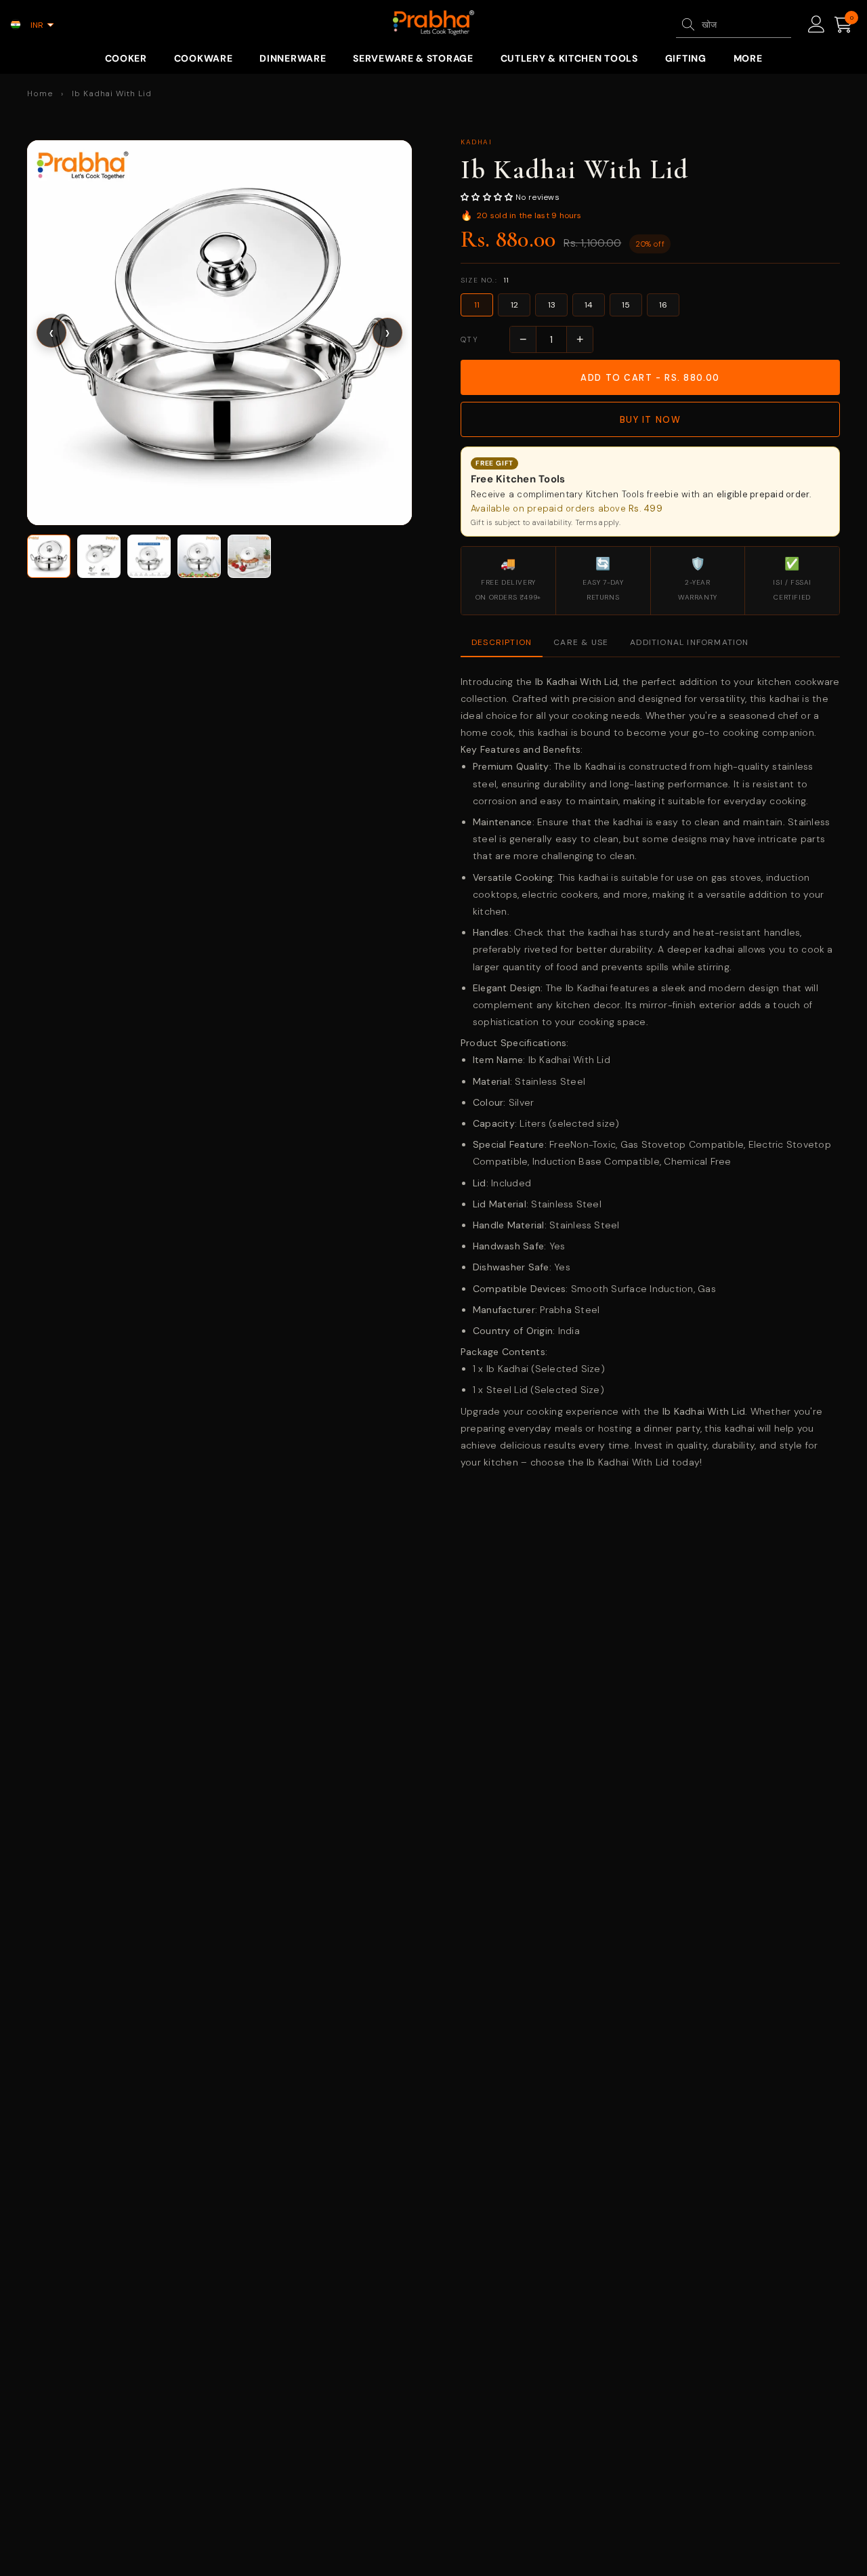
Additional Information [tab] (689, 642)
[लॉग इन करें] (817, 25)
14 (589, 305)
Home (40, 94)
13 (552, 305)
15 (626, 305)
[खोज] (688, 24)
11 (477, 305)
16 (663, 305)
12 (514, 305)
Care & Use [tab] (581, 642)
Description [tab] (502, 642)
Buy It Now (651, 420)
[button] (219, 333)
